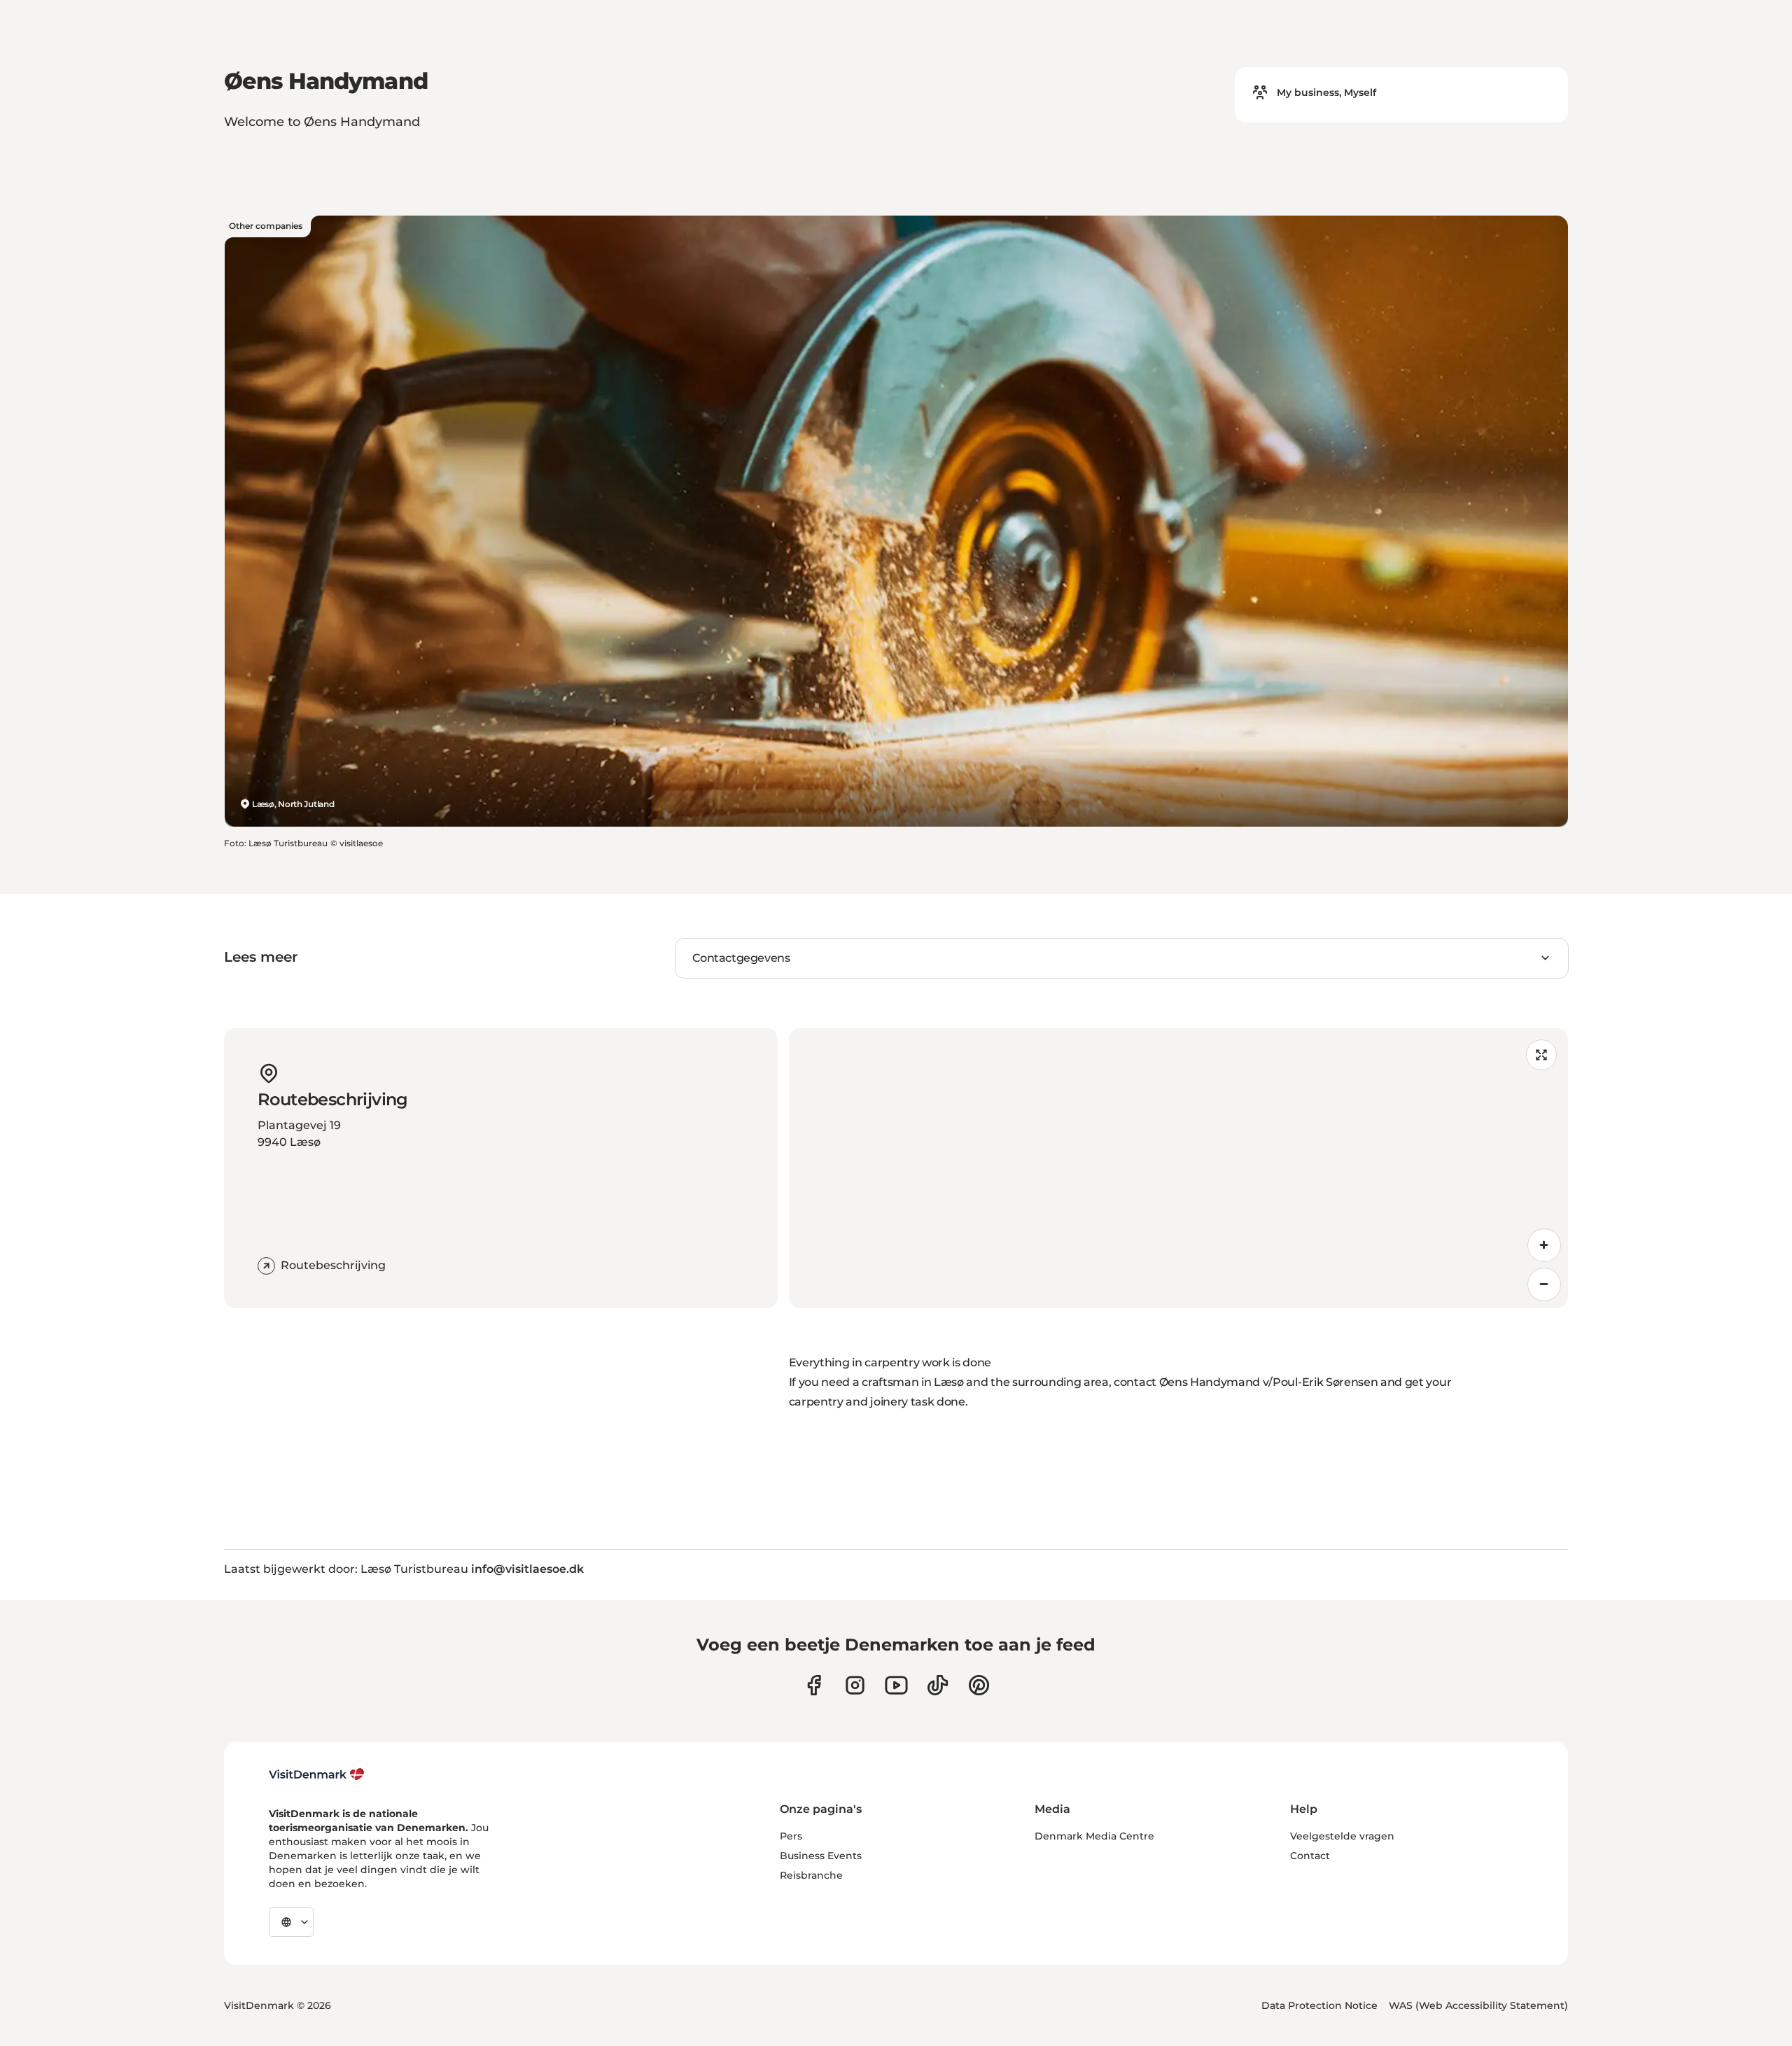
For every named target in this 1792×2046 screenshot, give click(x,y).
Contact (1310, 1856)
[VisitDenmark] (317, 1774)
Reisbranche (811, 1875)
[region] (1178, 1168)
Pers (791, 1836)
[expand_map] (1541, 1055)
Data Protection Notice (1319, 2005)
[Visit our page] (855, 1685)
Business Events (821, 1856)
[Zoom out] (1544, 1284)
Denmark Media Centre (1094, 1836)
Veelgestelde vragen (1342, 1836)
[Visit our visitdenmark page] (896, 1685)
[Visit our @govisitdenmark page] (938, 1685)
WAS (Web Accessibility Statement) (1478, 2005)
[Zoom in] (1544, 1245)
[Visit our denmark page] (814, 1685)
